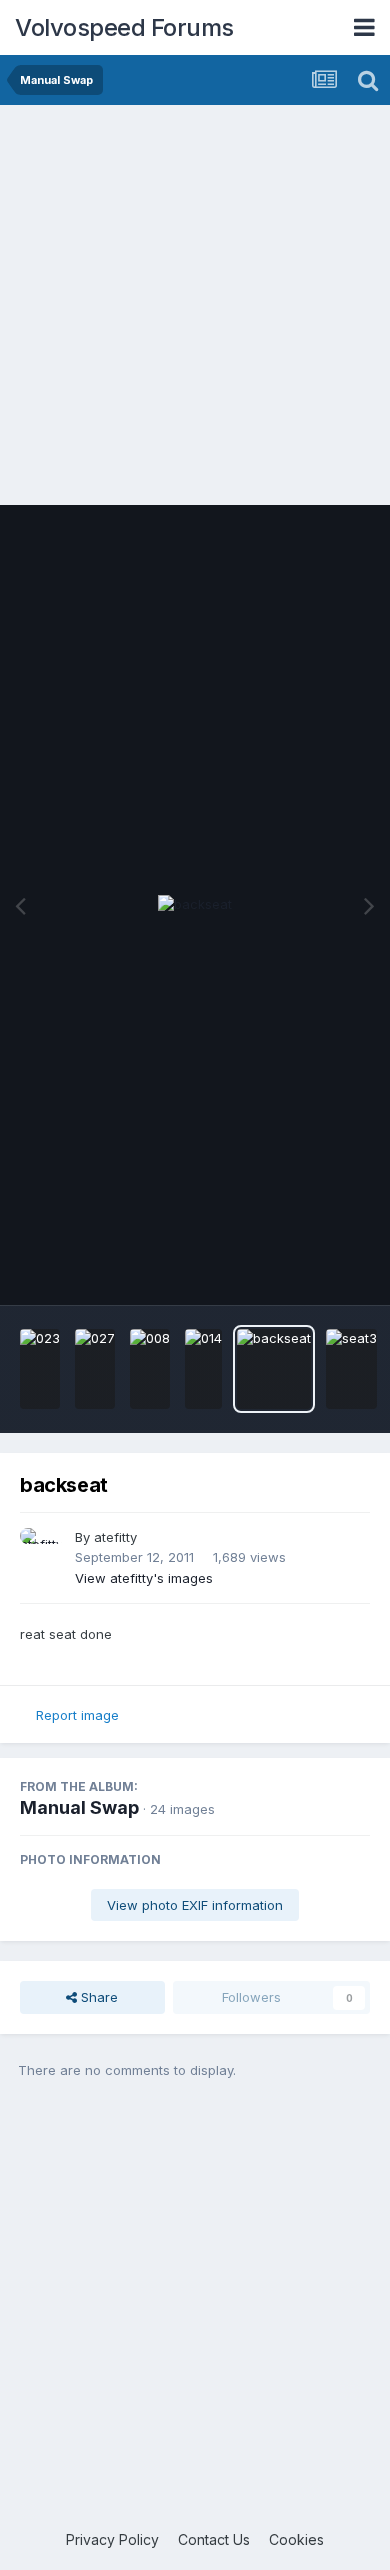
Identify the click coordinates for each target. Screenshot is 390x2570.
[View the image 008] (150, 1369)
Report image (77, 1715)
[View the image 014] (203, 1369)
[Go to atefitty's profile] (42, 1550)
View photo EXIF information (195, 1905)
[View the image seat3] (351, 1369)
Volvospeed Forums (124, 27)
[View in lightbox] (195, 905)
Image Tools (307, 1269)
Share (97, 1997)
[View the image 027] (95, 1369)
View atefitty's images (144, 1578)
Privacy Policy (112, 2539)
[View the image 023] (40, 1369)
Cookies (296, 2539)
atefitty (115, 1537)
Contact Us (214, 2539)
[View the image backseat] (274, 1369)
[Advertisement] (195, 310)
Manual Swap (79, 1807)
